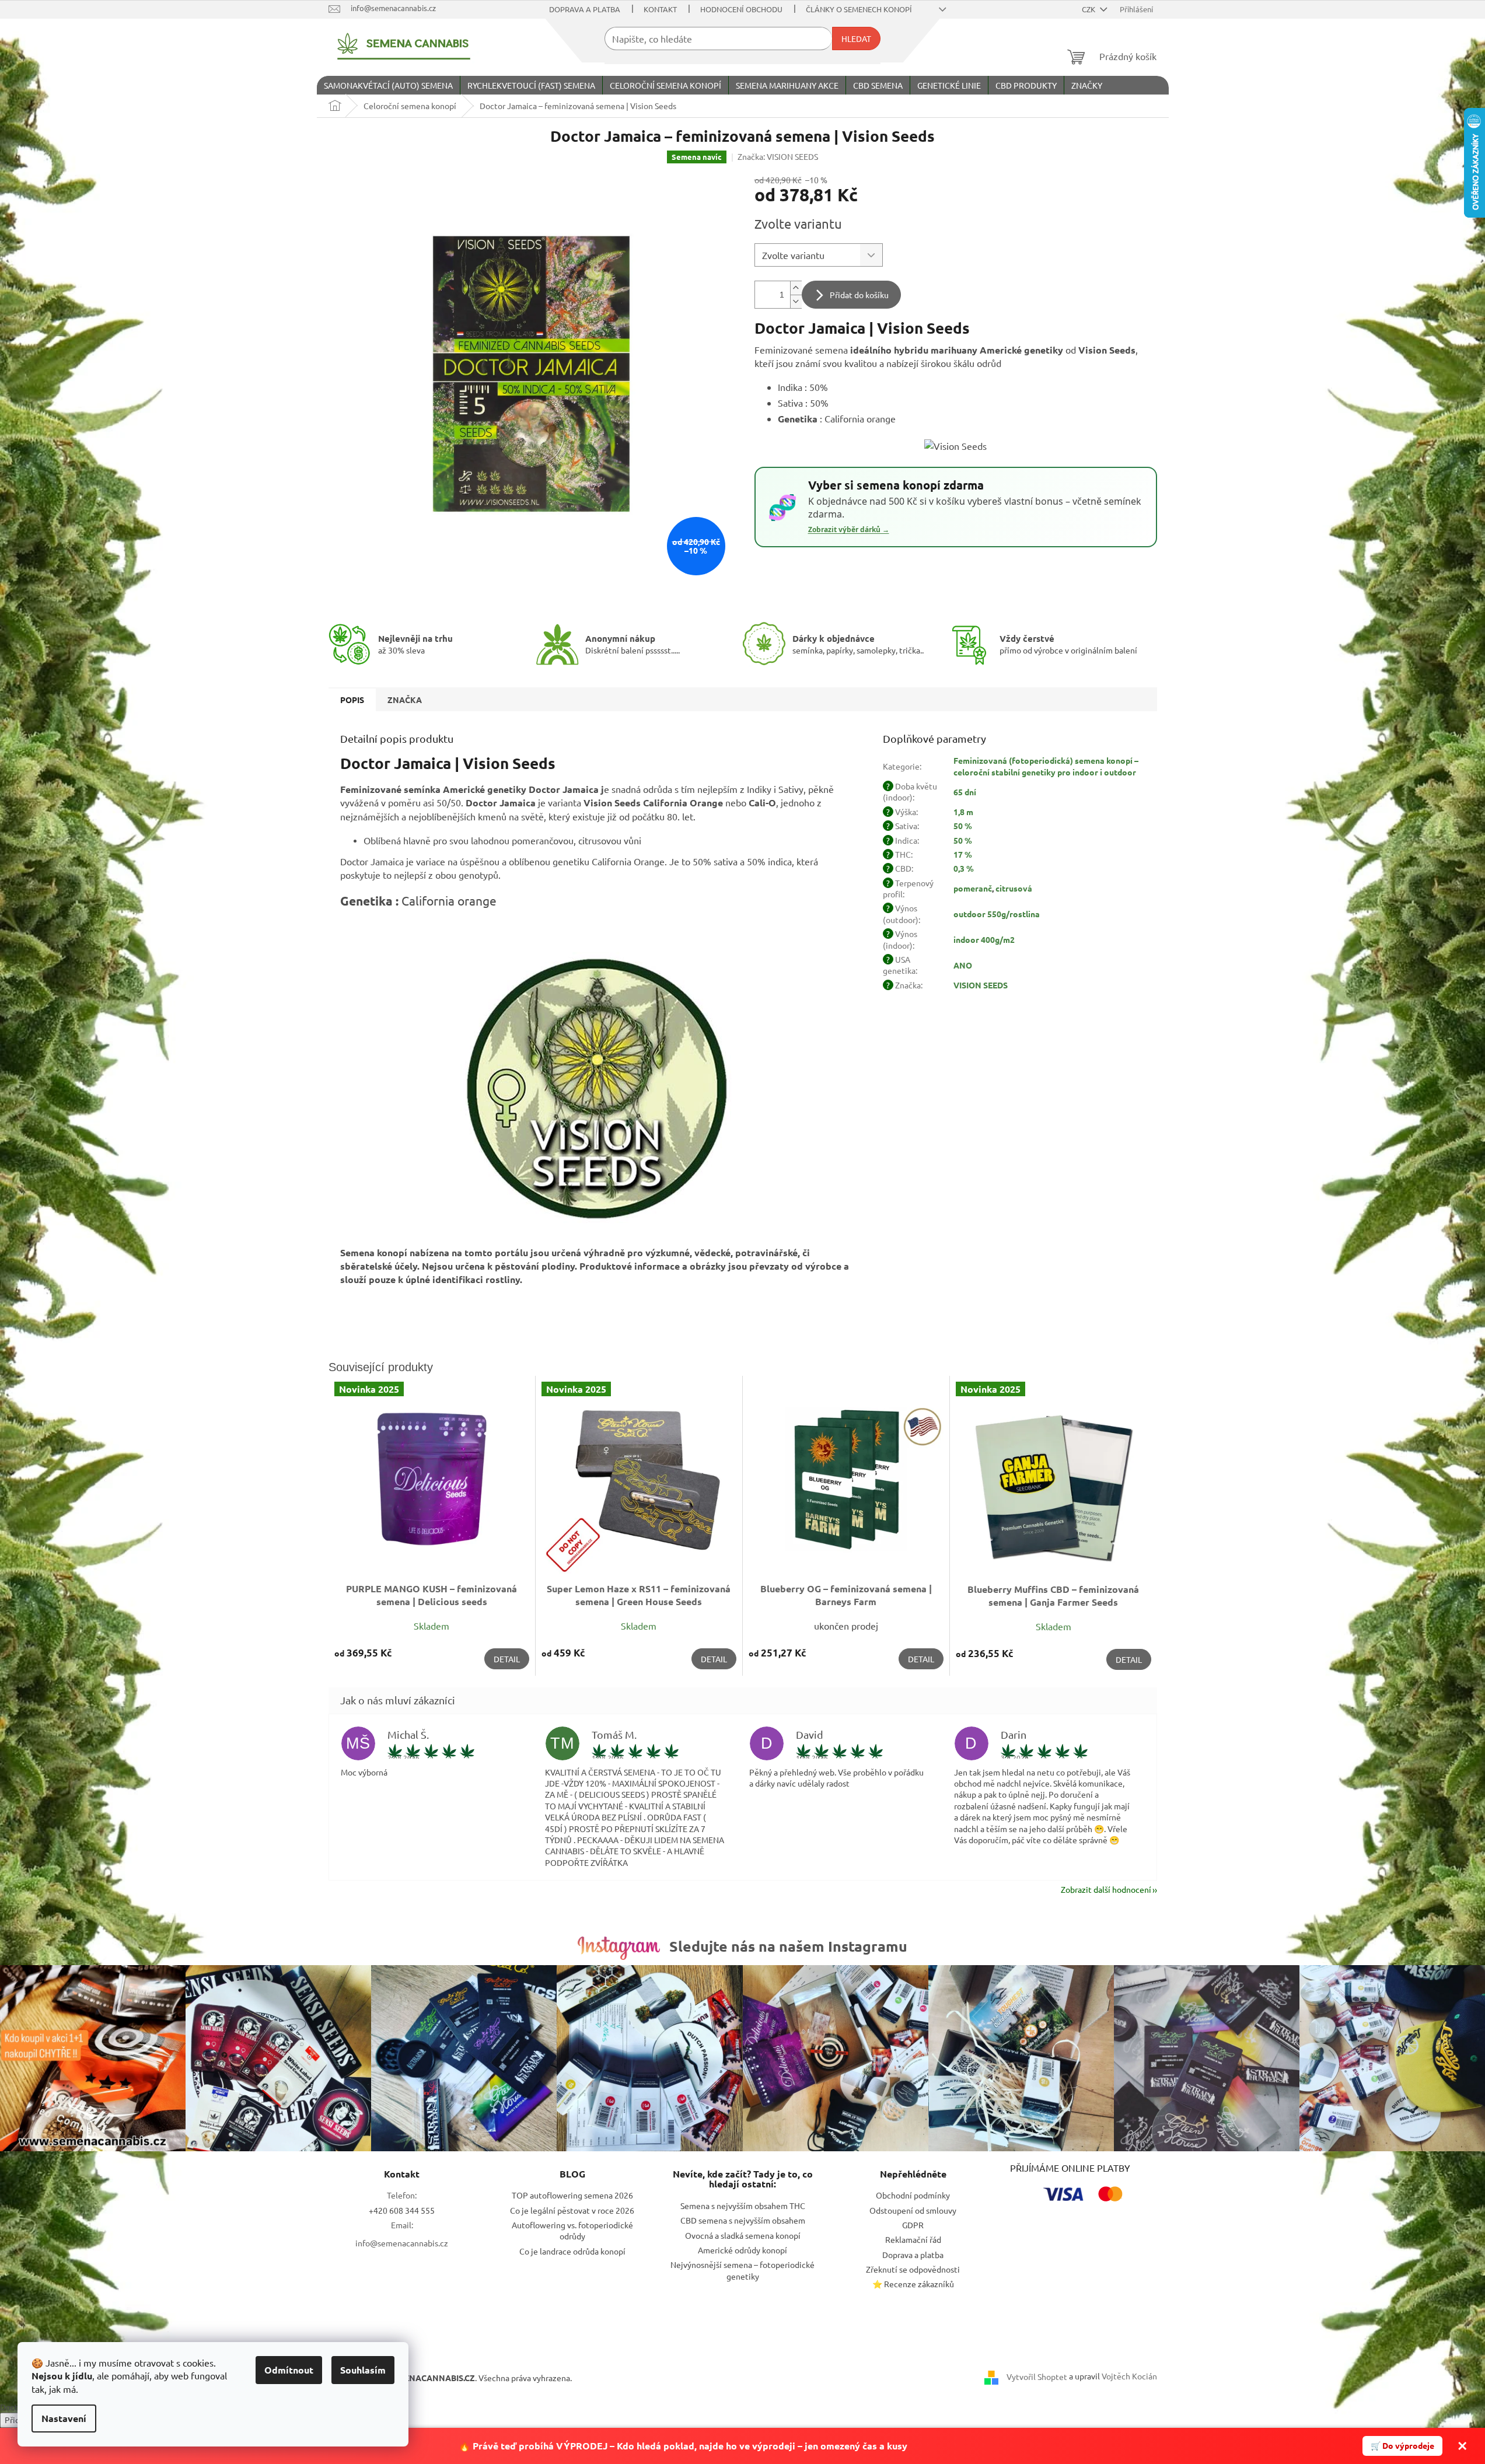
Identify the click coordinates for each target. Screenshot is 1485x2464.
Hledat (856, 39)
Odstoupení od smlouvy (913, 2210)
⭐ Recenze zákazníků (913, 2284)
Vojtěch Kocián (1129, 2376)
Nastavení (64, 2418)
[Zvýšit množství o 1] (796, 288)
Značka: (778, 156)
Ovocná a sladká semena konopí (743, 2235)
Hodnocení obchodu (741, 9)
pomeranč (973, 888)
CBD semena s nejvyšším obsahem (743, 2220)
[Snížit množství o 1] (796, 301)
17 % (963, 854)
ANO (963, 965)
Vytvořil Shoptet (1037, 2376)
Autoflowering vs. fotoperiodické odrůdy (572, 2230)
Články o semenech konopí (859, 9)
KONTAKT (660, 9)
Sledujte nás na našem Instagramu (788, 1946)
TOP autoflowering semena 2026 (572, 2195)
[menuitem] (388, 85)
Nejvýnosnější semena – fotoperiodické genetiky (742, 2270)
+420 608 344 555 (402, 2210)
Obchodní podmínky (913, 2195)
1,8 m (963, 812)
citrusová (1014, 888)
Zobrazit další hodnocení (1106, 1889)
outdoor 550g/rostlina (997, 914)
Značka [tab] (405, 700)
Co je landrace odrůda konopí (572, 2251)
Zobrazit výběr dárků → (849, 530)
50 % (963, 826)
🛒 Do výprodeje (1402, 2445)
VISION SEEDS (981, 985)
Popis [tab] (352, 700)
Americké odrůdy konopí (742, 2250)
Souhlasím (363, 2370)
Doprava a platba (585, 9)
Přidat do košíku (859, 295)
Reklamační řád (913, 2239)
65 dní (965, 792)
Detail (507, 1659)
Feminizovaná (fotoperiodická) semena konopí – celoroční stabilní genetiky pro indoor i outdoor (1046, 766)
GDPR (913, 2225)
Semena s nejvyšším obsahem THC (743, 2206)
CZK (1089, 9)
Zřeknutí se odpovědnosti (913, 2269)
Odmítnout (289, 2370)
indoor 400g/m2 (984, 939)
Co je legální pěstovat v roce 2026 (572, 2210)
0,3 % (964, 868)
